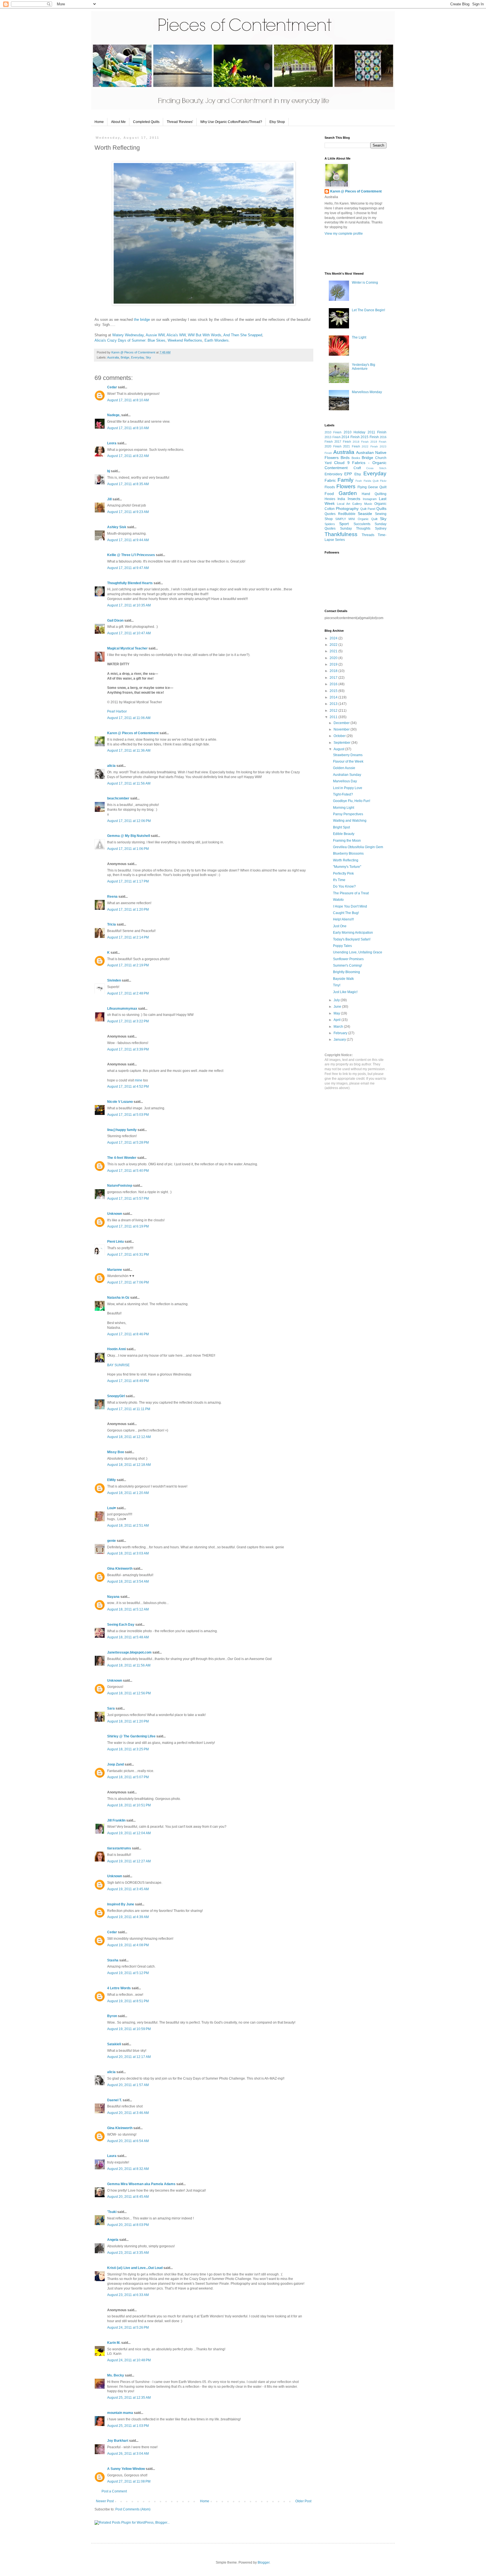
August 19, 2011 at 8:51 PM (128, 2001)
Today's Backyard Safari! (352, 939)
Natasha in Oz (118, 1298)
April (337, 1020)
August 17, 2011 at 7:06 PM (128, 1282)
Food (329, 494)
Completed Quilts (146, 122)
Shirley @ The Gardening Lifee (131, 1736)
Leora (112, 443)
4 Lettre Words (119, 1988)
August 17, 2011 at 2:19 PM (128, 965)
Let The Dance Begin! (368, 310)
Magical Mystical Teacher (127, 648)
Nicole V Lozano (120, 1102)
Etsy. (358, 474)
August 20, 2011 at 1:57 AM (128, 2085)
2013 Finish (333, 437)
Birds (345, 458)
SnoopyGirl (116, 1396)
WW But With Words (205, 335)
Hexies (330, 499)
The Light (359, 337)
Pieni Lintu (115, 1242)
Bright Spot (341, 827)
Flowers (346, 486)
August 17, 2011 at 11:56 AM (129, 783)
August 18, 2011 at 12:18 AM (129, 1465)
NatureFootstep (120, 1186)
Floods (330, 487)
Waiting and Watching (350, 821)
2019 (334, 664)
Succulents (362, 524)
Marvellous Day (345, 781)
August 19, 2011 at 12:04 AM (129, 1833)
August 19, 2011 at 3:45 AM (128, 1889)
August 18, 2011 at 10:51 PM (129, 1805)
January (340, 1040)
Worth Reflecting (346, 860)
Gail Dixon (115, 621)
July (337, 1000)
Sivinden (114, 980)
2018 (334, 671)
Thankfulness (341, 534)
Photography (347, 509)
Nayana (113, 1597)
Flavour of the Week (348, 761)
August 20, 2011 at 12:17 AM (129, 2057)
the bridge (142, 320)
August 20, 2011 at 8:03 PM (128, 2225)
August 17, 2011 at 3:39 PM (128, 1049)
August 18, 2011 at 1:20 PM (128, 1721)
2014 (334, 697)
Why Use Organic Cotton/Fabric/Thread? (231, 122)
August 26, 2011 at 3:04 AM (128, 2454)
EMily (112, 1480)
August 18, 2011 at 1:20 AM (128, 1493)
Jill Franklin (116, 1820)
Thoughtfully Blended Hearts (130, 583)
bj (109, 471)
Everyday (138, 357)
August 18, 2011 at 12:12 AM (129, 1437)
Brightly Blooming (346, 972)
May (337, 1013)
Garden (348, 493)
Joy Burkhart (118, 2441)
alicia (111, 766)
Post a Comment (114, 2491)
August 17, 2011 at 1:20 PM (128, 910)
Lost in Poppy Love (348, 788)
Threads (368, 535)
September (342, 743)
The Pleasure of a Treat (351, 893)
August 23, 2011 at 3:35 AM (128, 2253)
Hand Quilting (374, 494)
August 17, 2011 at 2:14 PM (128, 937)
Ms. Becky (116, 2375)
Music (368, 504)
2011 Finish (377, 432)
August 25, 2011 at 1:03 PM (128, 2426)
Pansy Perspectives (348, 814)
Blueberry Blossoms (348, 854)
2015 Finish (370, 437)
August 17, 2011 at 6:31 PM (128, 1255)
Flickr (383, 481)
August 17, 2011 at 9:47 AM (128, 568)
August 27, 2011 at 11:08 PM (129, 2481)
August (339, 749)
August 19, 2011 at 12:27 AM (129, 1861)
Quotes (330, 514)
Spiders (330, 524)
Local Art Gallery (349, 504)
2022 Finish (370, 446)
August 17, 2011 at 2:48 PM (128, 993)
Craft (357, 468)
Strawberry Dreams (348, 755)
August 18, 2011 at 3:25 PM (128, 1749)
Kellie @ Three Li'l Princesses (131, 555)
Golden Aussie (344, 768)
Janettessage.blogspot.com (129, 1652)
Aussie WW (155, 335)
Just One (340, 926)
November (342, 729)
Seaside (365, 514)
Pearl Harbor (117, 711)
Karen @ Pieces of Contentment (134, 352)
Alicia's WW (176, 335)
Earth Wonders (217, 340)
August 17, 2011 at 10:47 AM (129, 633)
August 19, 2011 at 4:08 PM (128, 1945)
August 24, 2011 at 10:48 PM (129, 2360)
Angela (113, 2240)
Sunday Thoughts (355, 528)
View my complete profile (344, 234)
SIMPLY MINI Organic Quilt (356, 519)
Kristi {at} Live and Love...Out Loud (135, 2268)
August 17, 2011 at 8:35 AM (128, 484)
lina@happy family (122, 1130)
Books (356, 458)
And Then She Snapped (243, 335)
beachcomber (118, 798)
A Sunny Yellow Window (126, 2469)
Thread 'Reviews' (180, 122)
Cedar (112, 387)
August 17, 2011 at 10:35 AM (129, 605)
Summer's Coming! (347, 966)
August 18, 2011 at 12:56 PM (129, 1693)
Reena (112, 897)
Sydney (381, 528)
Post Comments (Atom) (133, 2509)
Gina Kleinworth (120, 1569)
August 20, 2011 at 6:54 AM (128, 2141)
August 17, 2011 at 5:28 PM (128, 1143)
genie (112, 1541)
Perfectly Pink (343, 873)
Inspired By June (121, 1904)
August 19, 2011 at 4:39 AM (128, 1917)
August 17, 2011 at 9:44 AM (128, 540)
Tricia (112, 924)
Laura (112, 2156)
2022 (334, 645)
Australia (113, 357)
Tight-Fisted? (343, 794)
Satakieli (114, 2044)
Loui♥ (112, 1508)
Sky (148, 357)
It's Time (339, 880)
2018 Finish (361, 442)
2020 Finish (333, 446)
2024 (334, 638)
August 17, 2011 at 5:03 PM (128, 1115)
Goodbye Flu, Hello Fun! (352, 801)
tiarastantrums (119, 1848)
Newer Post (105, 2501)
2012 (334, 711)
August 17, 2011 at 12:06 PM (129, 821)
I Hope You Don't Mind (350, 906)
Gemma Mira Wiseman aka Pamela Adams (141, 2184)
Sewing (381, 514)
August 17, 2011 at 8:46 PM (128, 1334)
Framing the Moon (347, 841)
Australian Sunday (347, 775)
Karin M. (114, 2343)
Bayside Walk (343, 979)
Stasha (113, 1960)
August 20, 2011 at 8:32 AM (128, 2169)
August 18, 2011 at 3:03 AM (128, 1553)
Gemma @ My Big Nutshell (129, 836)
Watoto (338, 900)
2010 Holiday (355, 432)
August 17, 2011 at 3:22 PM (128, 1021)
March (339, 1027)
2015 (334, 691)
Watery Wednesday (128, 335)
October (340, 736)
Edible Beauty (344, 834)
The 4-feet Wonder (122, 1158)
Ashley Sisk (117, 527)
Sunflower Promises (348, 959)
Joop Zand (115, 1764)
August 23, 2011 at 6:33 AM (128, 2295)
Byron (112, 2016)
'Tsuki (112, 2212)
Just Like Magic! (345, 992)
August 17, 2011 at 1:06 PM (128, 849)
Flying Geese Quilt (372, 487)
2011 (334, 717)
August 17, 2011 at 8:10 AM (128, 400)
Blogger (264, 2562)
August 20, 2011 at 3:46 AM (128, 2113)
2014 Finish (351, 437)
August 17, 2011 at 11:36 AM (129, 751)
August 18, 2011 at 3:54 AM (128, 1582)
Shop (329, 519)
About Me (118, 122)
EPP (348, 474)
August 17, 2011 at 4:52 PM (128, 1087)
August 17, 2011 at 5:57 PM (128, 1199)
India (341, 499)
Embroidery (333, 474)
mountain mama (120, 2413)
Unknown (115, 1214)
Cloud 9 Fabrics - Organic (360, 463)
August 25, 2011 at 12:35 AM (129, 2398)
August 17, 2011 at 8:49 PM (128, 1381)
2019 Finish (378, 442)
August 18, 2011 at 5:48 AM (128, 1637)
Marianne (115, 1270)
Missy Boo (116, 1452)
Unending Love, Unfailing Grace (358, 952)
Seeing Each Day (121, 1625)
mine (139, 1080)
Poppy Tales (342, 946)
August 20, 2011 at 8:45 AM (128, 2197)
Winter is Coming (365, 283)
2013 (334, 704)
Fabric (330, 480)
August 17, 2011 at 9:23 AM (128, 512)
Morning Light (344, 808)
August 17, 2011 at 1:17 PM (128, 881)
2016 (334, 684)
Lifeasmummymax (122, 1009)
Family (346, 480)
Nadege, (114, 415)
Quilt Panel (368, 509)
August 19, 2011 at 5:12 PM (128, 1973)
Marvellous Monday (367, 392)
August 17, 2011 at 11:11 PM (129, 1409)
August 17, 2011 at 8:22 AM (128, 456)
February (341, 1033)
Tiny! (337, 985)
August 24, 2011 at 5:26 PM (128, 2328)
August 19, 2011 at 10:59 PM (129, 2029)
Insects (354, 499)
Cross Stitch (376, 468)
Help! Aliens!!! (343, 919)
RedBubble (347, 514)
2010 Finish (333, 432)
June (338, 1007)
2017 (334, 678)
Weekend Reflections (185, 340)
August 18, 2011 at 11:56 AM (129, 1665)
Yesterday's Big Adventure (364, 367)
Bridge (125, 357)
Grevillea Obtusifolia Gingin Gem (358, 847)
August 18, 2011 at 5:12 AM (128, 1609)
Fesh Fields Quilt (367, 481)
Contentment (336, 468)
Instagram (370, 499)
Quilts (381, 509)
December (342, 723)
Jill (109, 499)
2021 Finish (352, 446)
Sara (111, 1708)
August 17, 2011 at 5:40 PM (128, 1171)
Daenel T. (114, 2100)
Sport (344, 524)
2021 (334, 651)
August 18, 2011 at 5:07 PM (128, 1777)
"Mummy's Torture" (347, 867)
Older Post (303, 2501)
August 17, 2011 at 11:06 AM (129, 718)
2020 (334, 658)
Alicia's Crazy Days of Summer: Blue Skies (130, 340)
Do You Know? (344, 886)
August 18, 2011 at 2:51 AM (128, 1526)
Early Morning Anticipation (353, 933)
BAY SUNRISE (118, 1365)
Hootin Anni (116, 1349)
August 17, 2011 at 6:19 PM (128, 1226)
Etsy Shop (277, 122)
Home (99, 122)
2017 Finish (343, 442)
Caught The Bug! (346, 913)
